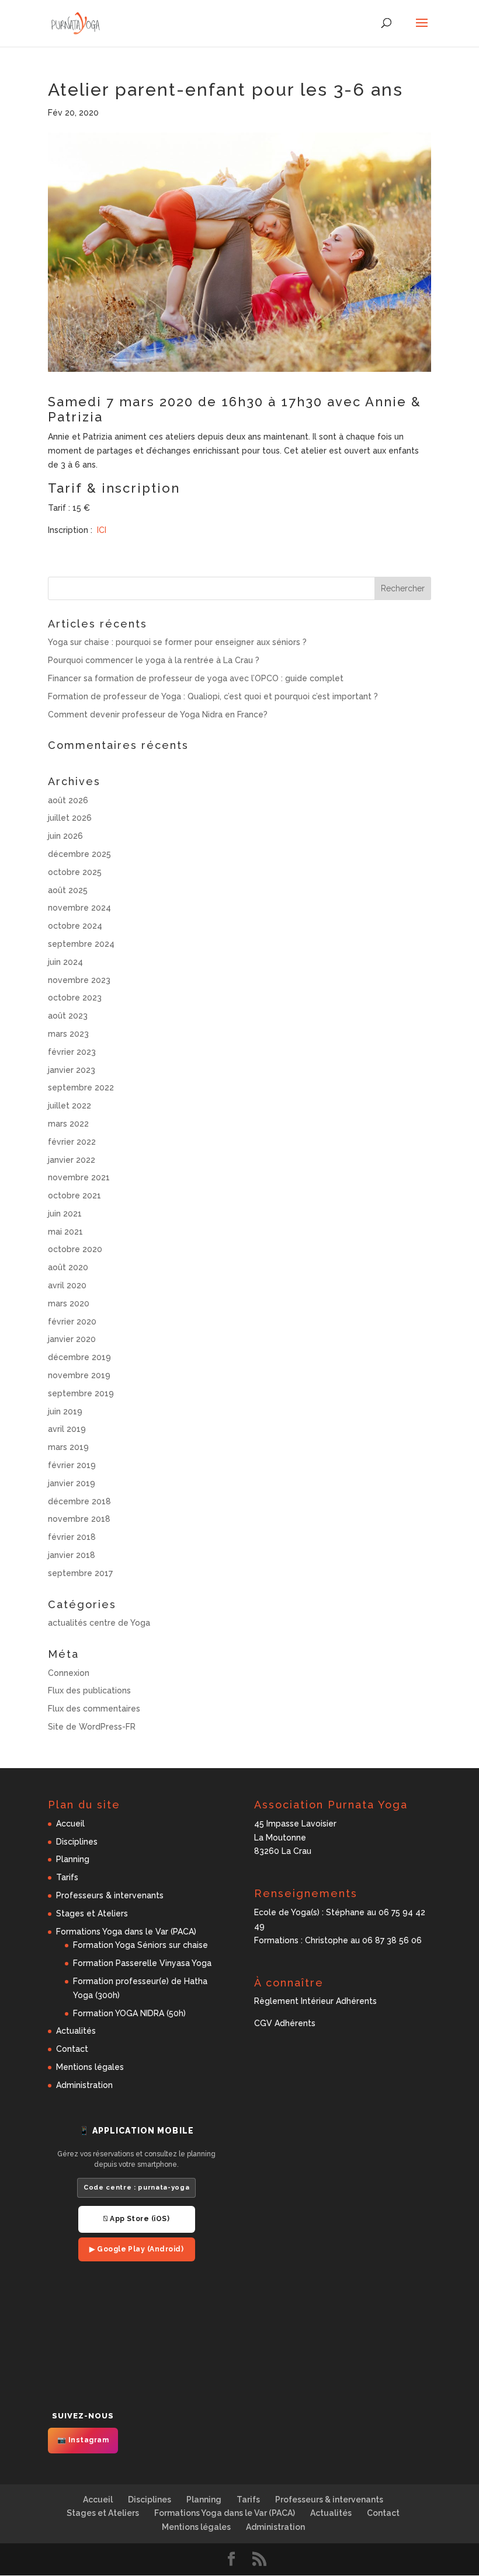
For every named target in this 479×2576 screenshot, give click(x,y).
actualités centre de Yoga (99, 1623)
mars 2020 (69, 1303)
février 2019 (72, 1465)
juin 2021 (65, 1214)
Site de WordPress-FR (92, 1727)
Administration (84, 2085)
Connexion (69, 1673)
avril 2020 (67, 1285)
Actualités (76, 2031)
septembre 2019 (81, 1393)
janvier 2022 (72, 1160)
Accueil (70, 1824)
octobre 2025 (75, 872)
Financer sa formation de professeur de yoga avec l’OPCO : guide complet (196, 678)
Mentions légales (90, 2067)
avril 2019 (67, 1429)
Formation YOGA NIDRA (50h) (129, 2013)
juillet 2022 (70, 1106)
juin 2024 (65, 962)
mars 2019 (68, 1447)
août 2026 (68, 800)
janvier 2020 (72, 1339)
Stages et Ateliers (92, 1913)
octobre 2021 (74, 1195)
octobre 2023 (75, 998)
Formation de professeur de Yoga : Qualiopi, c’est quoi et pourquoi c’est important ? (213, 696)
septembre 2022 (81, 1087)
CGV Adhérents (285, 2023)
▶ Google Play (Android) (136, 2249)
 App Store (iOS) (136, 2219)
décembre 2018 (79, 1501)
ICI (100, 530)
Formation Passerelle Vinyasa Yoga (142, 1963)
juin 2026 (65, 836)
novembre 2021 (79, 1177)
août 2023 (68, 1016)
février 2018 (72, 1537)
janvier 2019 (72, 1483)
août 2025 (68, 890)
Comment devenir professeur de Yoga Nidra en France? (158, 714)
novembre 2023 (79, 980)
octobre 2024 (75, 926)
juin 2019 (65, 1411)
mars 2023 (68, 1034)
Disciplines (77, 1842)
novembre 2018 (79, 1519)
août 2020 (68, 1267)
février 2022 (72, 1142)
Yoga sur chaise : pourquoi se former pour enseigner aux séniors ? (177, 642)
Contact (72, 2049)
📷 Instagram (83, 2440)
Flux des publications (89, 1690)
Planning (73, 1859)
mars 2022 (68, 1124)
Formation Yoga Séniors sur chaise (140, 1945)
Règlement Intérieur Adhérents (315, 2001)
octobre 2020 (75, 1249)
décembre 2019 (79, 1357)
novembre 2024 (79, 908)
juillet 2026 (70, 818)
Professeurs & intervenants (110, 1895)
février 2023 (72, 1052)
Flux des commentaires (94, 1709)
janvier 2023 (72, 1070)
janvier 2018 (72, 1555)
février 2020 (72, 1322)
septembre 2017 (80, 1573)
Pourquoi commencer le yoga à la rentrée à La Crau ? (154, 660)
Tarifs (67, 1877)
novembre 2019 (79, 1375)
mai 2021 (65, 1232)
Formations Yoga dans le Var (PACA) (126, 1932)
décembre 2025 (79, 854)
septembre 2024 (81, 944)
